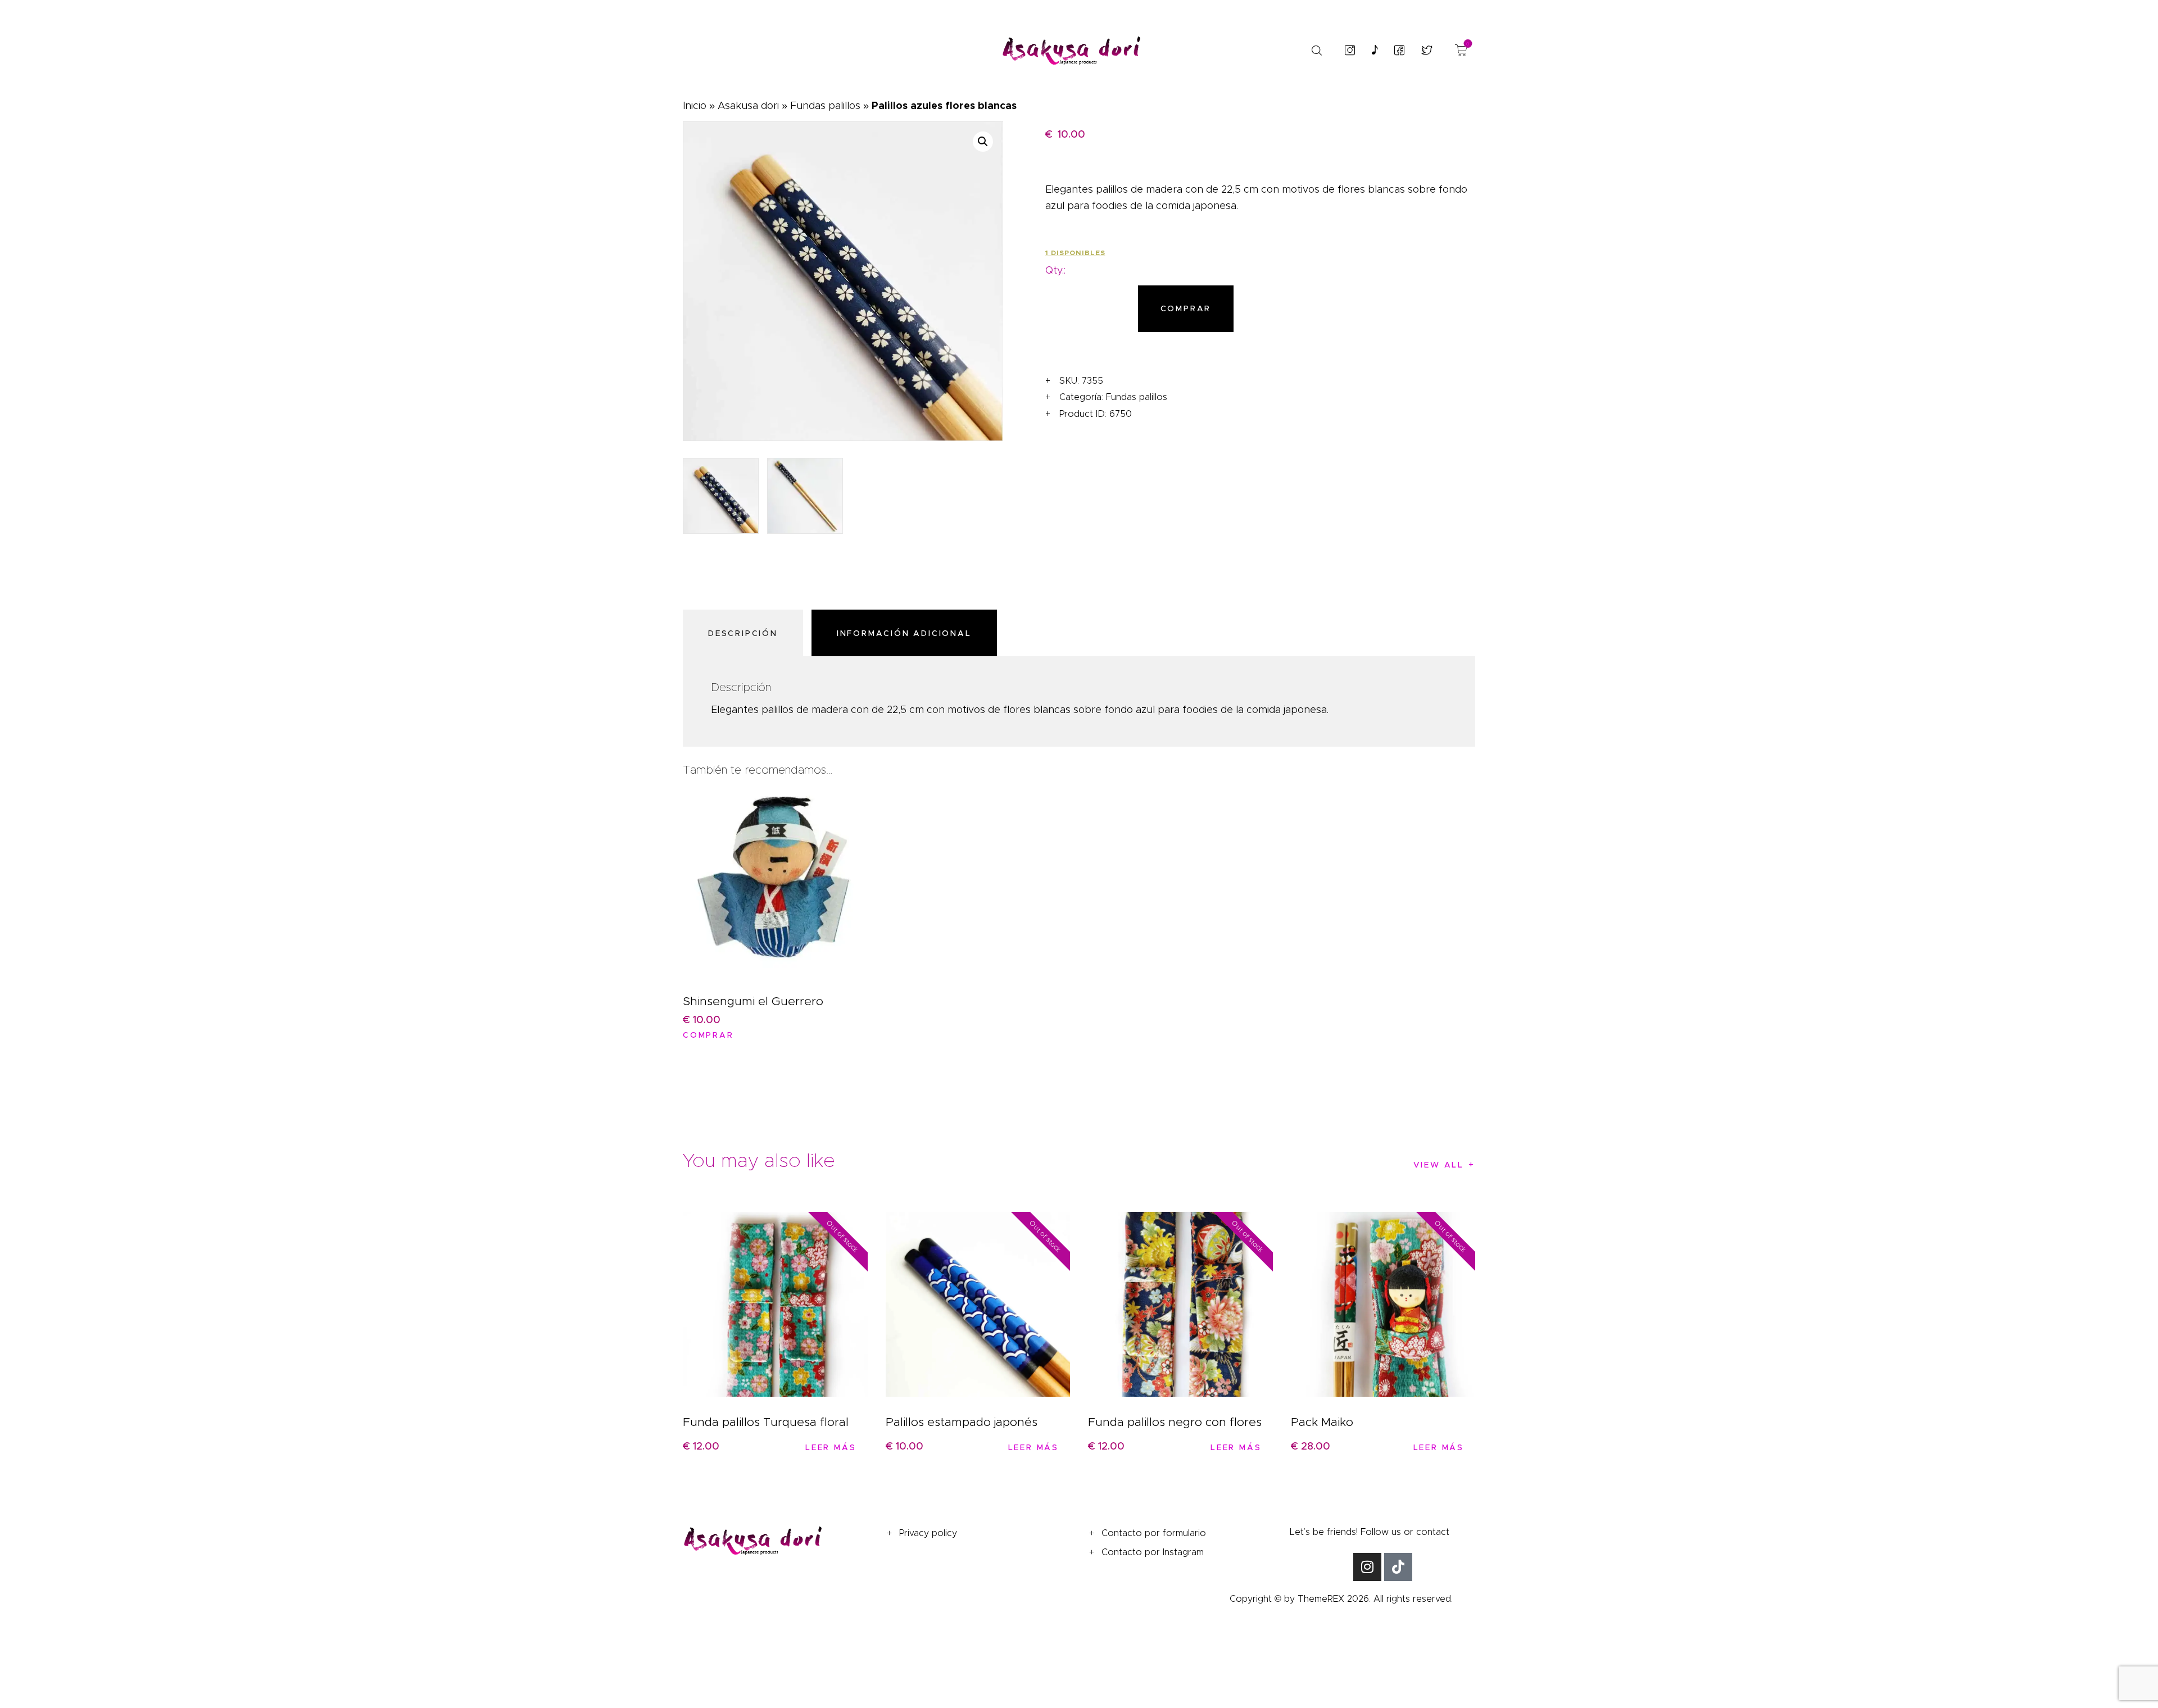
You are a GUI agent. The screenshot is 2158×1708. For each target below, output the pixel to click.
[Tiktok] (1398, 1567)
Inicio (695, 106)
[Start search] (1316, 51)
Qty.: (1055, 270)
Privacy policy (928, 1533)
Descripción (743, 633)
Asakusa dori (748, 106)
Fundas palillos (825, 106)
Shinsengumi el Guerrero (753, 1001)
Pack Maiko (1322, 1422)
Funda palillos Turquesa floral (766, 1422)
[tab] (746, 633)
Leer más (831, 1447)
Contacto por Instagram (1153, 1552)
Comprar (1186, 308)
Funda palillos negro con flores (1175, 1422)
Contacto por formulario (1154, 1533)
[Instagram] (1367, 1567)
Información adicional (904, 633)
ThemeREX (1321, 1599)
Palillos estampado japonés (962, 1422)
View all (1439, 1165)
